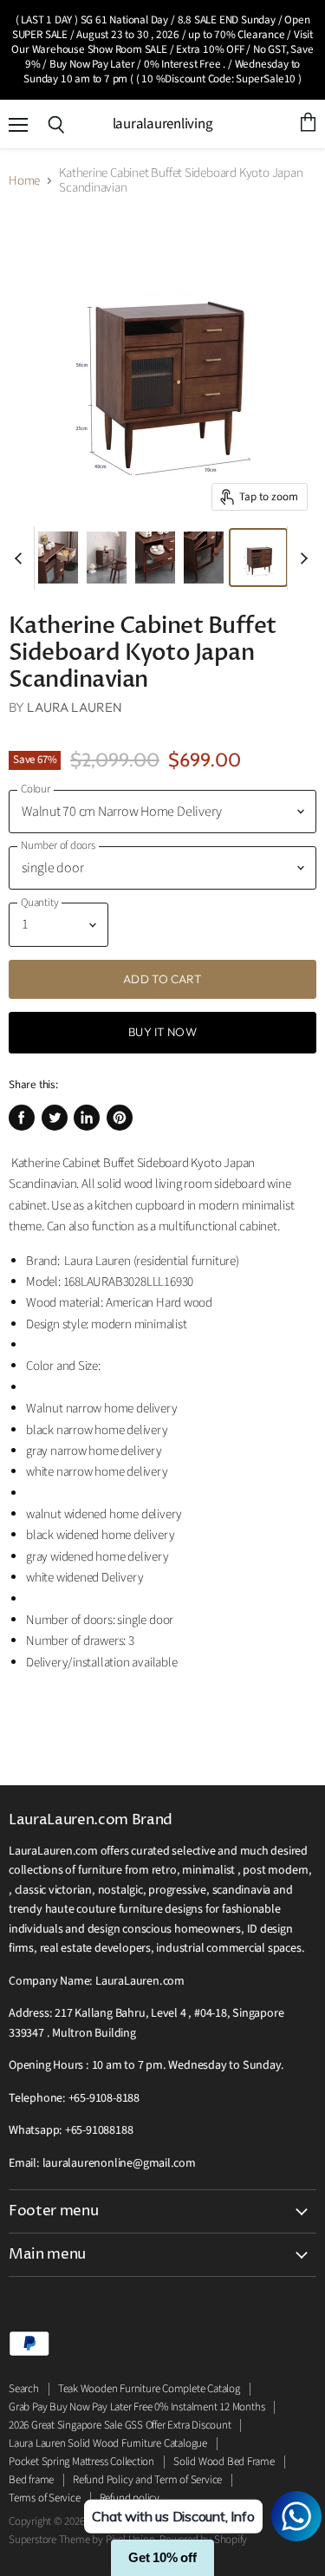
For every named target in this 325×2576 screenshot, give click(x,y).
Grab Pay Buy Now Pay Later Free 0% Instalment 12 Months (136, 2407)
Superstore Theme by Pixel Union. (83, 2540)
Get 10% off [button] (162, 2557)
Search (24, 2389)
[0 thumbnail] (258, 558)
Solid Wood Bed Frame (224, 2462)
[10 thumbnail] (155, 558)
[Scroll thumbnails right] (301, 558)
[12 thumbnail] (204, 558)
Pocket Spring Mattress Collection (81, 2462)
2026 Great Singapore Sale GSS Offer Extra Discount (120, 2425)
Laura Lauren (75, 707)
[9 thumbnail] (107, 558)
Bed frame (31, 2480)
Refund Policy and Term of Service (147, 2480)
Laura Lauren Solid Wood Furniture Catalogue (108, 2443)
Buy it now (162, 1032)
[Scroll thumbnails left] (21, 558)
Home (24, 181)
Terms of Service (45, 2498)
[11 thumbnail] (58, 558)
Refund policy (130, 2498)
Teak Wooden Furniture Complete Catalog (149, 2389)
